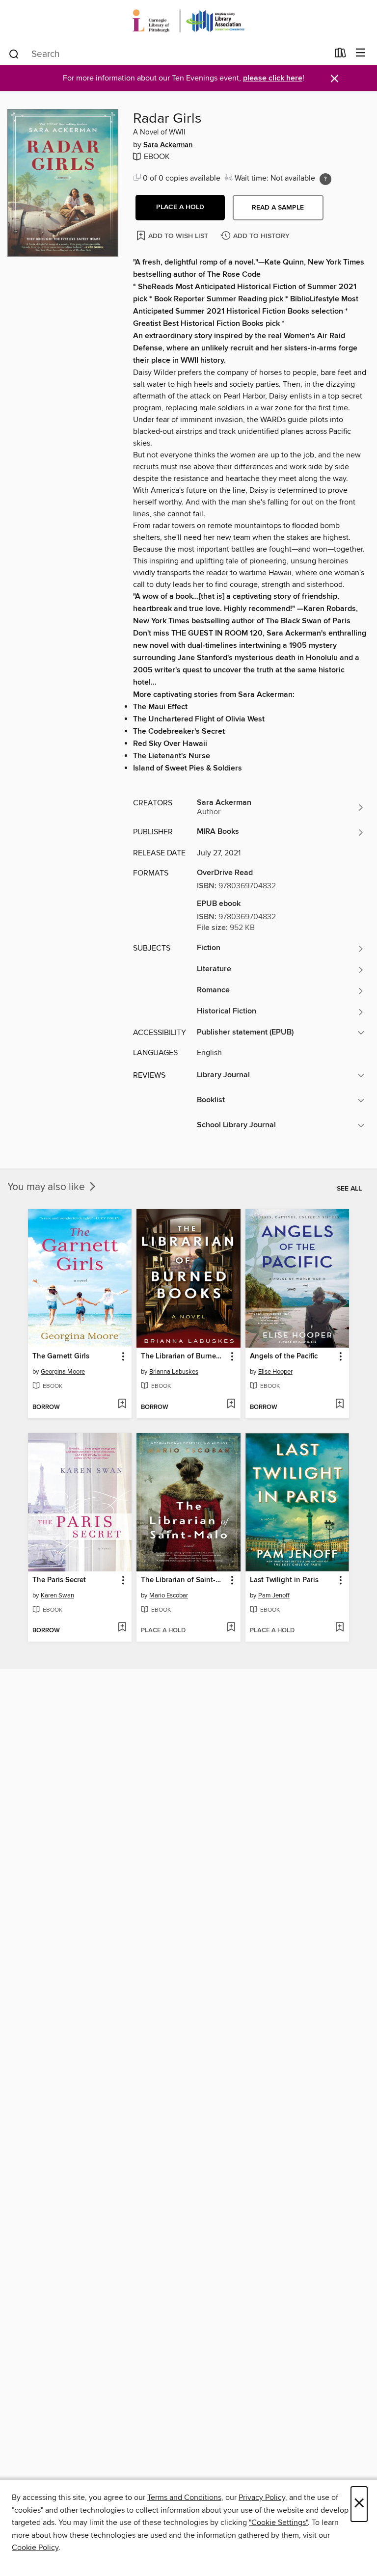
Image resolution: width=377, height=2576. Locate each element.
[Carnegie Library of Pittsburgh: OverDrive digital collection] (188, 21)
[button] (180, 208)
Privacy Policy (262, 2497)
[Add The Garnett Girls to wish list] (122, 1405)
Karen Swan (57, 1595)
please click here (273, 78)
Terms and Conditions (184, 2497)
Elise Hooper (275, 1372)
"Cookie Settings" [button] (278, 2523)
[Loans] (340, 55)
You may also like (47, 1187)
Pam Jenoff (274, 1595)
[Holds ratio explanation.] (325, 179)
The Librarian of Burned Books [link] (184, 1356)
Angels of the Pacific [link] (284, 1356)
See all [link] (349, 1189)
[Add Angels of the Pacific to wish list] (339, 1405)
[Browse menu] (361, 53)
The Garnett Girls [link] (61, 1356)
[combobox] (168, 54)
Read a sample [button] (278, 208)
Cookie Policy (35, 2548)
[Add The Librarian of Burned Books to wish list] (231, 1405)
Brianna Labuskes (174, 1372)
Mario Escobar (169, 1595)
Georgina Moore (63, 1372)
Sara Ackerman (168, 145)
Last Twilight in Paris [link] (284, 1580)
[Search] (14, 53)
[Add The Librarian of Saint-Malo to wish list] (231, 1628)
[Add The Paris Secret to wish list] (122, 1628)
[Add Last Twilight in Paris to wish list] (339, 1628)
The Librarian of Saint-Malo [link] (184, 1580)
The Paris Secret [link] (59, 1580)
